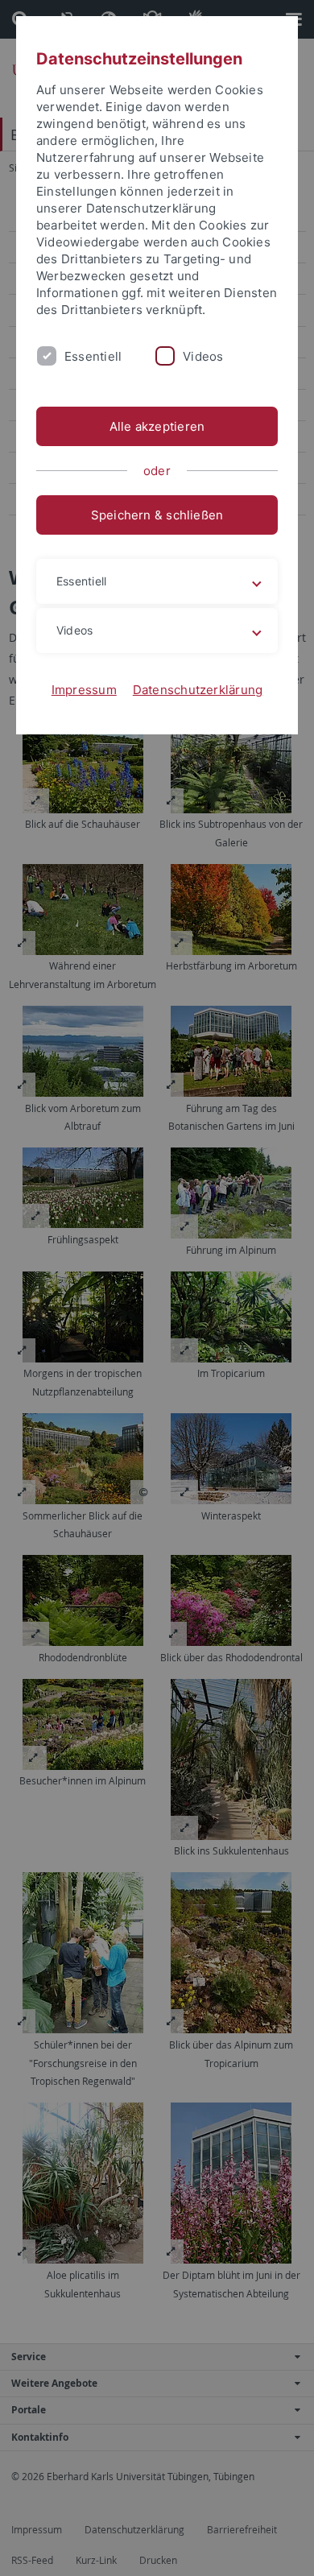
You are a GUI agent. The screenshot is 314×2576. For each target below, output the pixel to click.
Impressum (84, 690)
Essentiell (93, 356)
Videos (203, 356)
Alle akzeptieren (157, 426)
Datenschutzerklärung (198, 690)
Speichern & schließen (157, 515)
